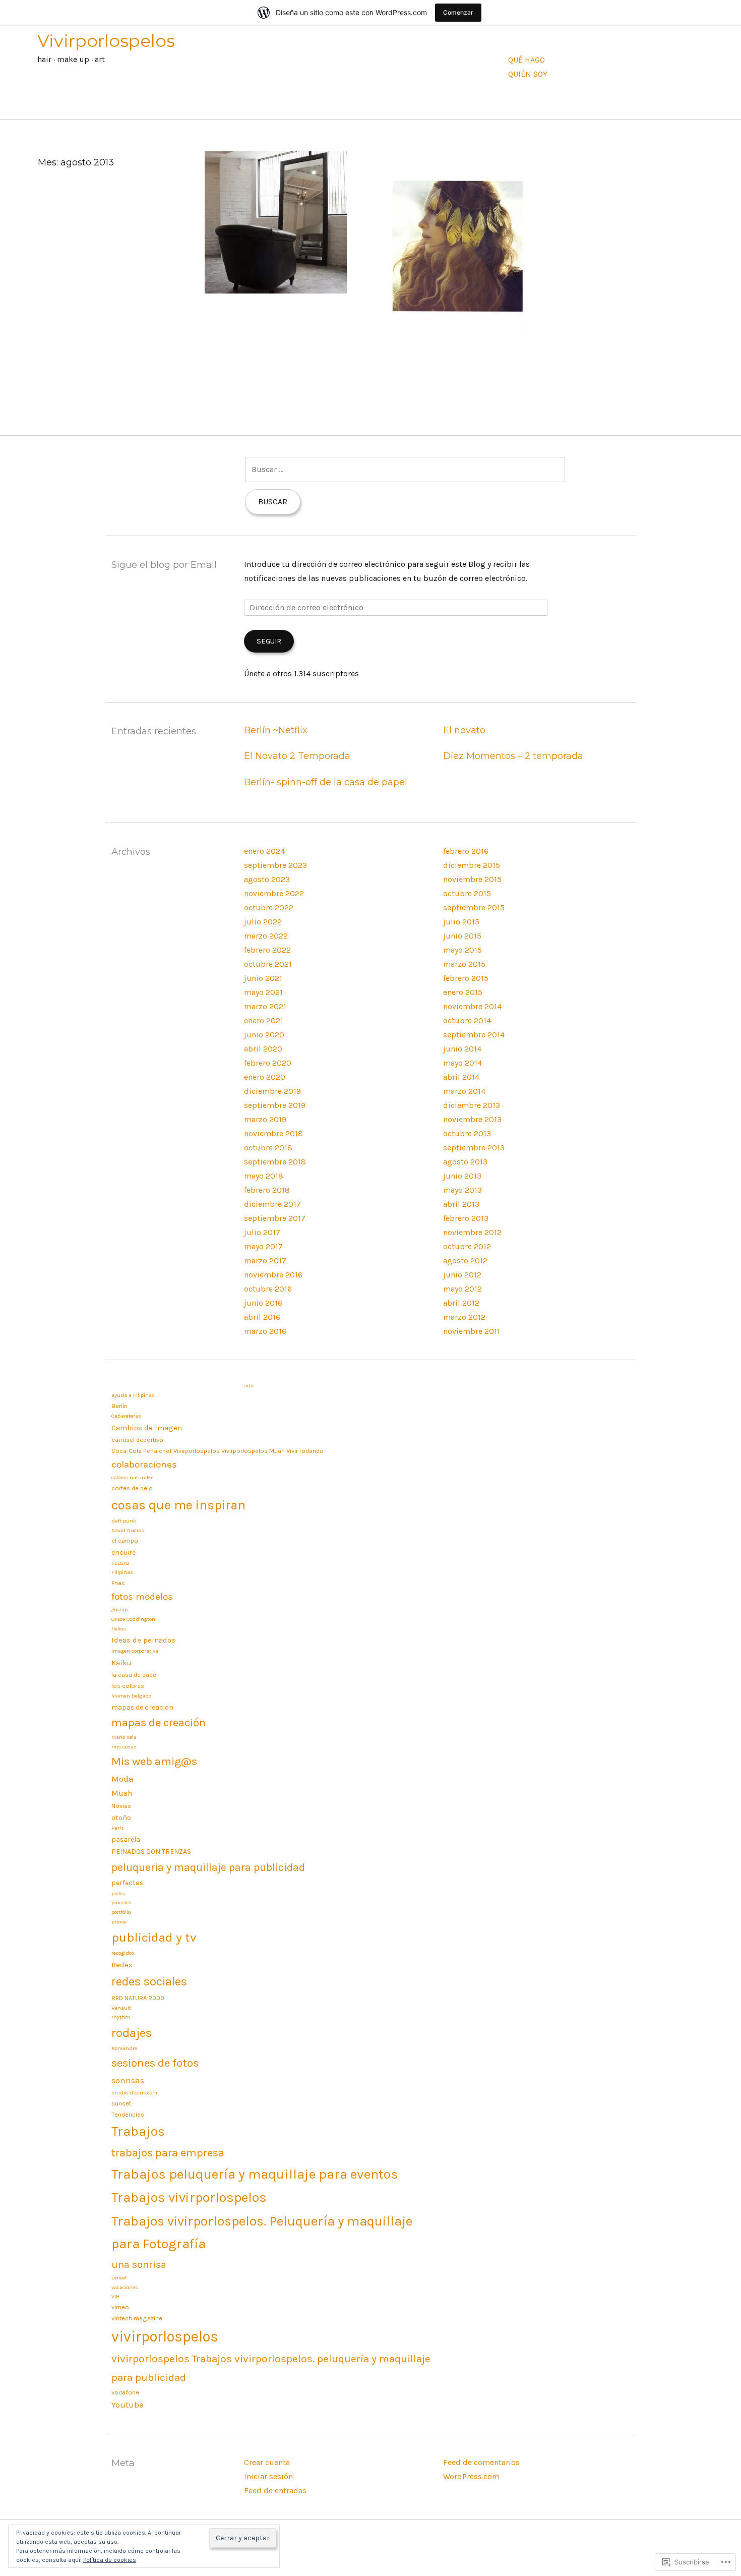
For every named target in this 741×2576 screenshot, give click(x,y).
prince (119, 1922)
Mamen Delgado (131, 1696)
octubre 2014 (467, 1020)
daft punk (124, 1521)
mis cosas (124, 1747)
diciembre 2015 (472, 865)
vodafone (125, 2392)
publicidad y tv (154, 1937)
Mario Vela (124, 1737)
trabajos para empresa (168, 2153)
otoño (121, 1818)
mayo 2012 (462, 1289)
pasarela (126, 1839)
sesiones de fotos (155, 2063)
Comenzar (458, 12)
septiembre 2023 (275, 865)
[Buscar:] (405, 469)
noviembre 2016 (273, 1275)
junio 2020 (264, 1035)
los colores (128, 1686)
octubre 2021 (268, 964)
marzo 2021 (265, 1006)
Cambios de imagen (147, 1428)
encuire (124, 1552)
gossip (119, 1609)
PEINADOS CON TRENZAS (151, 1851)
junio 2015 (462, 936)
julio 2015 (461, 922)
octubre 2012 (467, 1246)
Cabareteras (126, 1416)
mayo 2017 (263, 1246)
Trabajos (138, 2131)
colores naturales (133, 1477)
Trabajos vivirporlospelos (189, 2198)
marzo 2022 (266, 936)
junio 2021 (263, 978)
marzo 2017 (265, 1261)
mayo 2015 (462, 950)
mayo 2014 (462, 1063)
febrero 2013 (466, 1218)
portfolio (121, 1912)
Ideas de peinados (143, 1640)
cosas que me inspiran (178, 1505)
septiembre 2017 (275, 1218)
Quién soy (528, 74)
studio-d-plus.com (134, 2093)
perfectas (127, 1883)
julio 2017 (262, 1232)
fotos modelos (142, 1597)
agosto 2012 (465, 1261)
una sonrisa (139, 2265)
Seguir (269, 641)
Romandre (124, 2048)
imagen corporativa (135, 1651)
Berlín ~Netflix (276, 730)
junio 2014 (462, 1049)
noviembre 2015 (472, 879)
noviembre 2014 (472, 1006)
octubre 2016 (268, 1289)
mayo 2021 (263, 992)
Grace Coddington (133, 1619)
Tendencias (128, 2114)
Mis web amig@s (154, 1761)
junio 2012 (462, 1275)
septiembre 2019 (275, 1105)
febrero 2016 (466, 851)
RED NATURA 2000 (138, 1998)
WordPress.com (471, 2476)
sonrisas (128, 2080)
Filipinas (122, 1572)
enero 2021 (264, 1020)
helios (119, 1629)
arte (249, 1386)
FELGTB (120, 1563)
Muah (122, 1793)
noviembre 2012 (472, 1232)
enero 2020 (265, 1077)
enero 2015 (463, 992)
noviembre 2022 (274, 893)
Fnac (118, 1583)
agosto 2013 (465, 1162)
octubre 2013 (467, 1133)
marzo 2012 (464, 1317)
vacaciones (125, 2287)
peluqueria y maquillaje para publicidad (208, 1867)
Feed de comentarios (481, 2462)
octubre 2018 (268, 1148)
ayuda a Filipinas (133, 1395)
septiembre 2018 (275, 1162)
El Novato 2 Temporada (297, 756)
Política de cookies (110, 2560)
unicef (119, 2278)
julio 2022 (263, 922)
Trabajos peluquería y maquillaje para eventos (255, 2174)
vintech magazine (137, 2318)
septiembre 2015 (474, 908)
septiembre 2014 (474, 1035)
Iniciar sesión (268, 2476)
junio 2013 (462, 1176)
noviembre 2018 (273, 1133)
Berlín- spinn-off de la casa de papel (326, 782)
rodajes (132, 2033)
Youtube (127, 2405)
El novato (464, 730)
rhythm (121, 2017)
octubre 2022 (269, 908)
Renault (121, 2008)
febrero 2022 (267, 950)
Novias (121, 1806)
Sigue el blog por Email (164, 565)
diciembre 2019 (272, 1091)
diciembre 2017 (272, 1204)
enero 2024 (264, 851)
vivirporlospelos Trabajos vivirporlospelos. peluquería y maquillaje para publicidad (271, 2368)
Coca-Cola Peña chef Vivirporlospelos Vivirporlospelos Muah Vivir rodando (218, 1451)
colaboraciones (144, 1465)
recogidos (123, 1953)
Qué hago (527, 60)
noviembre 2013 (472, 1119)
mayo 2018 (264, 1176)
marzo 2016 (265, 1331)
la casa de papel (135, 1675)
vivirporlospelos (165, 2336)
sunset (121, 2103)
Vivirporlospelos (106, 41)
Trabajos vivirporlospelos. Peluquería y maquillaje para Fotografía (262, 2233)
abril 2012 (461, 1303)
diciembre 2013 (472, 1105)
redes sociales (149, 1981)
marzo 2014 (464, 1091)
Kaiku (121, 1663)
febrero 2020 (268, 1063)
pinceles (121, 1902)
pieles (118, 1893)
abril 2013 (461, 1204)
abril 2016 (262, 1317)
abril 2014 (461, 1077)
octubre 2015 (467, 893)
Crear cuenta (267, 2462)
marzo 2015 (464, 964)
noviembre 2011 (472, 1331)
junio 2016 (263, 1303)
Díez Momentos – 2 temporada (513, 756)
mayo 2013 (462, 1190)
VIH (115, 2296)
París (118, 1828)
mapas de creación (159, 1723)
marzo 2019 (265, 1119)
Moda (122, 1779)
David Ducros (128, 1530)
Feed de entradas (275, 2491)
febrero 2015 (466, 978)
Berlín (119, 1406)
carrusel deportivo (137, 1440)
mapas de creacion (142, 1707)
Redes (122, 1965)
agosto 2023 (267, 879)
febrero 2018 (267, 1190)
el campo (125, 1540)
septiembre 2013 (474, 1148)
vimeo (120, 2307)
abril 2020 (263, 1049)
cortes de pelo (132, 1488)
